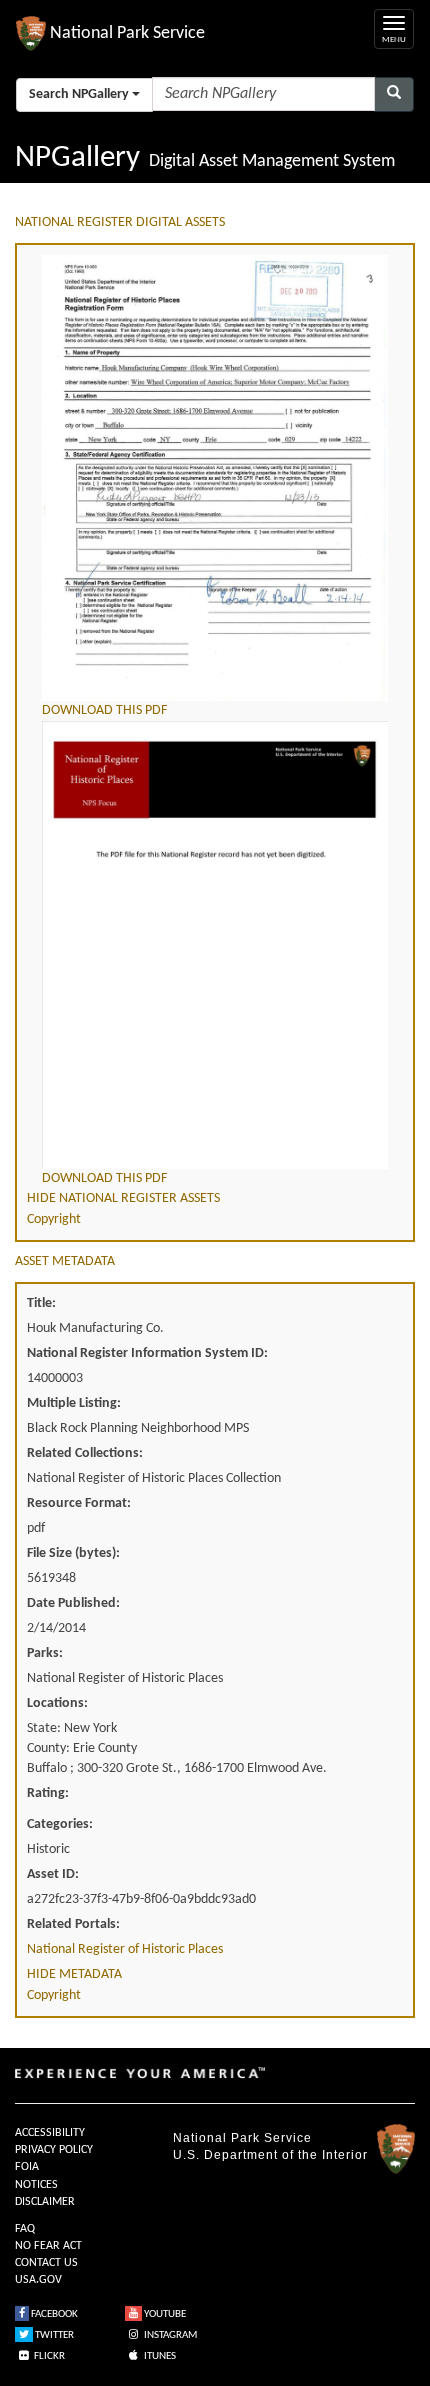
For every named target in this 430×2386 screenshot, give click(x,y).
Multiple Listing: (74, 1403)
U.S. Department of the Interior (270, 2155)
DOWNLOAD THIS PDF (104, 710)
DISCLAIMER (45, 2202)
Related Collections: (85, 1453)
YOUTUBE (164, 2314)
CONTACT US (46, 2263)
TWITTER (53, 2335)
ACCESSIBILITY (50, 2133)
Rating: (48, 1793)
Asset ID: (53, 1874)
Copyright (54, 1219)
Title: (41, 1303)
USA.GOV (38, 2280)
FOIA (27, 2167)
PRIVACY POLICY (54, 2150)
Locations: (57, 1703)
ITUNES (159, 2356)
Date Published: (73, 1603)
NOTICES (36, 2185)
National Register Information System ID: (147, 1353)
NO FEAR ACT (48, 2246)
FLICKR (48, 2356)
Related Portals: (73, 1924)
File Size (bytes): (73, 1553)
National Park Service (242, 2138)
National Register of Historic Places (125, 1949)
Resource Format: (79, 1503)
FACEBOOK (53, 2314)
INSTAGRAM (169, 2335)
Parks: (45, 1653)
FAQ (25, 2229)
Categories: (60, 1824)
